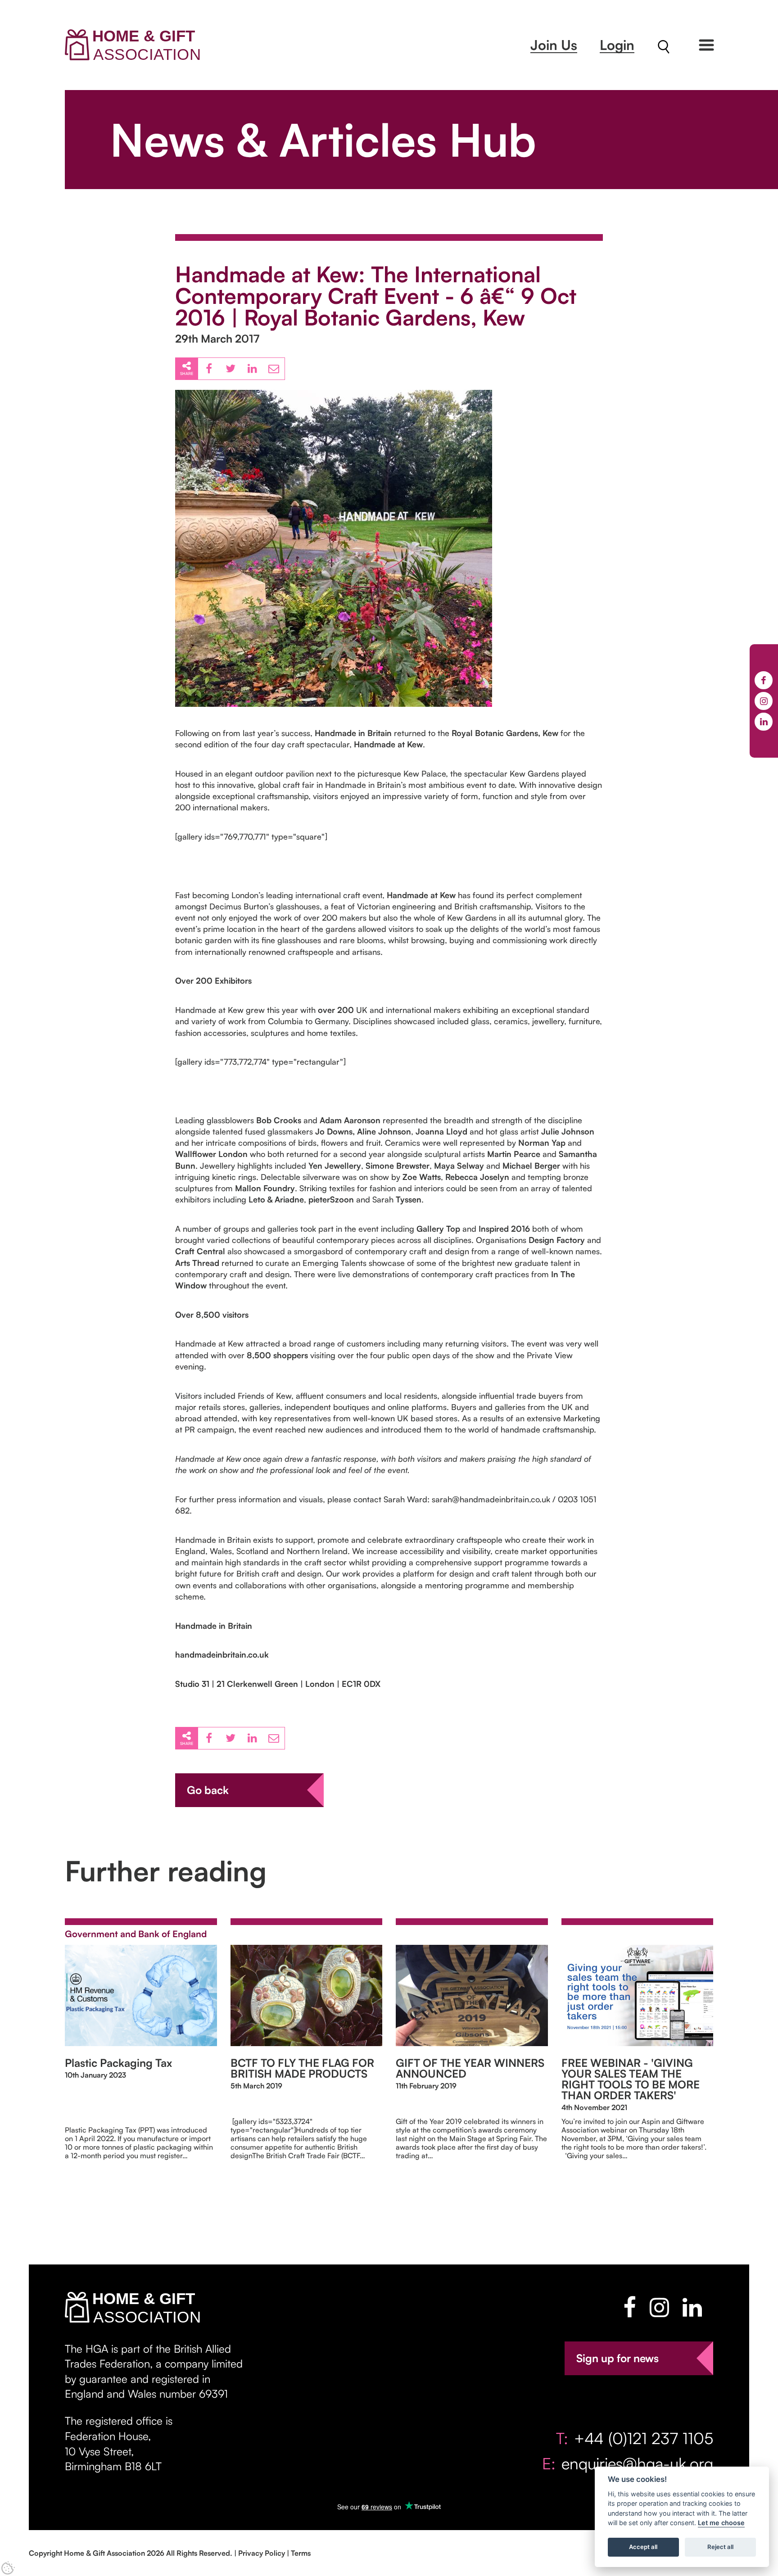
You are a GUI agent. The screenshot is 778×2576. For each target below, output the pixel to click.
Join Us (554, 45)
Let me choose (721, 2523)
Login (617, 45)
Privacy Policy (262, 2553)
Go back (208, 1790)
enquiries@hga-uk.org (637, 2463)
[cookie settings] (8, 2568)
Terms (301, 2553)
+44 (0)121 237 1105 (644, 2438)
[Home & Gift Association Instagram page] (659, 2307)
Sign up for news (617, 2358)
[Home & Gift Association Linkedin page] (692, 2307)
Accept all (643, 2547)
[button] (706, 45)
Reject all (720, 2547)
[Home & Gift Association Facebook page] (630, 2307)
